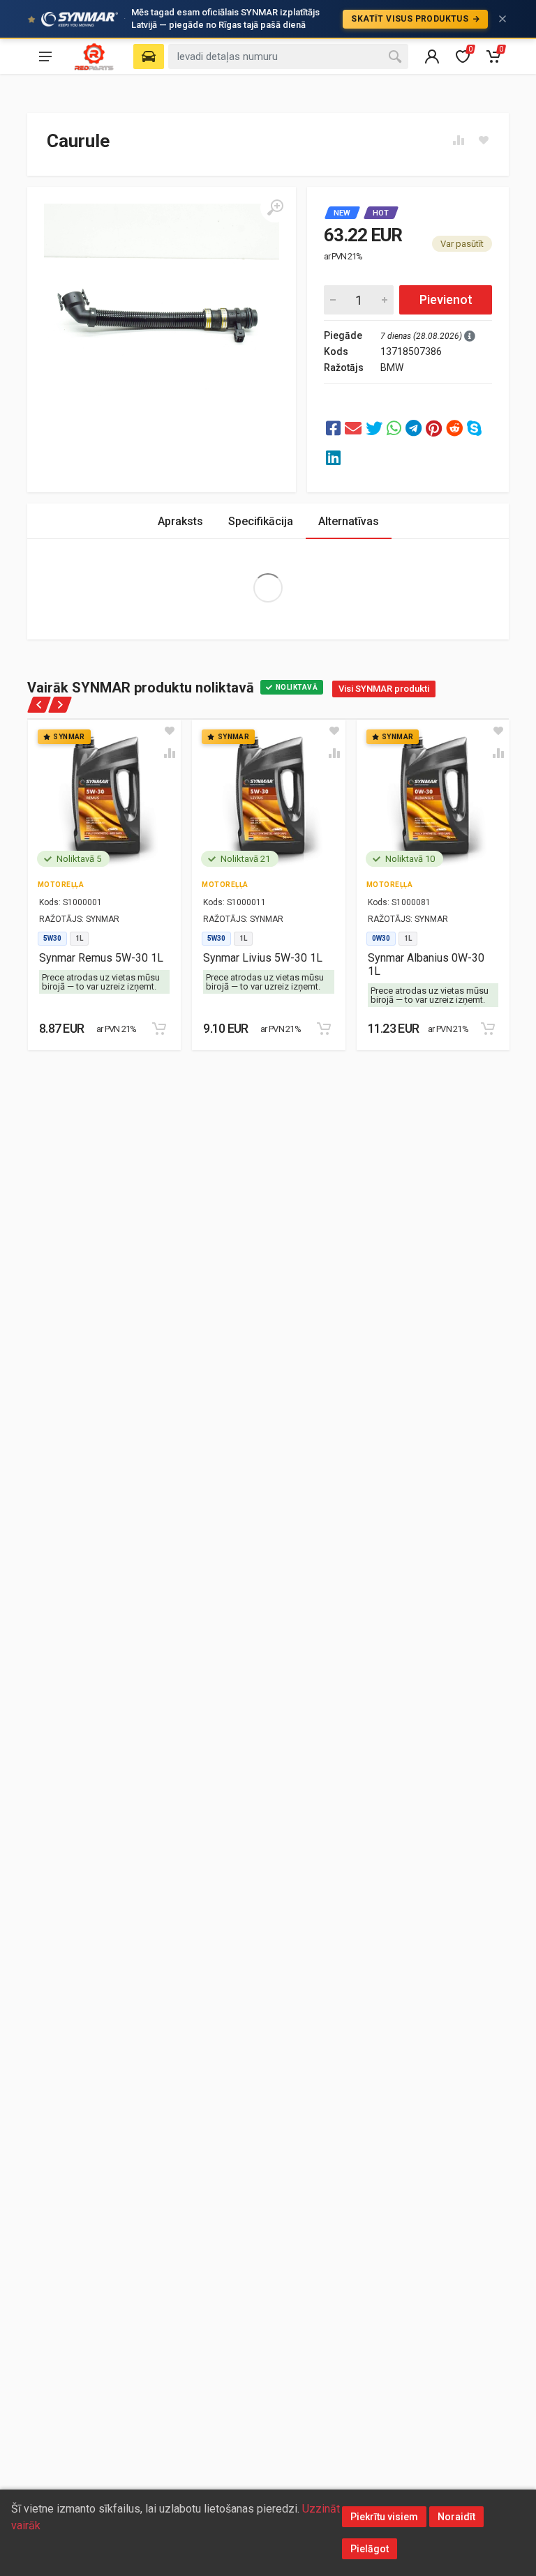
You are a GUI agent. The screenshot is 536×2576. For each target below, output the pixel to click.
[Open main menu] (45, 56)
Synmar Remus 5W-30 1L (101, 958)
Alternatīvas (349, 521)
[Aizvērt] (502, 19)
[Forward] (60, 705)
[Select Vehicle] (149, 56)
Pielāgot (370, 2549)
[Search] (395, 56)
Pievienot (446, 300)
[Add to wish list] (170, 731)
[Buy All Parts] (94, 56)
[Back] (39, 705)
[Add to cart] (159, 1029)
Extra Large (268, 588)
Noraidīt (456, 2517)
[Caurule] (333, 429)
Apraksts (180, 521)
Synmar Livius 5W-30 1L (263, 958)
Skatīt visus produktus (411, 19)
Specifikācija (261, 521)
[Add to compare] (170, 753)
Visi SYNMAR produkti (384, 689)
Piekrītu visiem (384, 2517)
